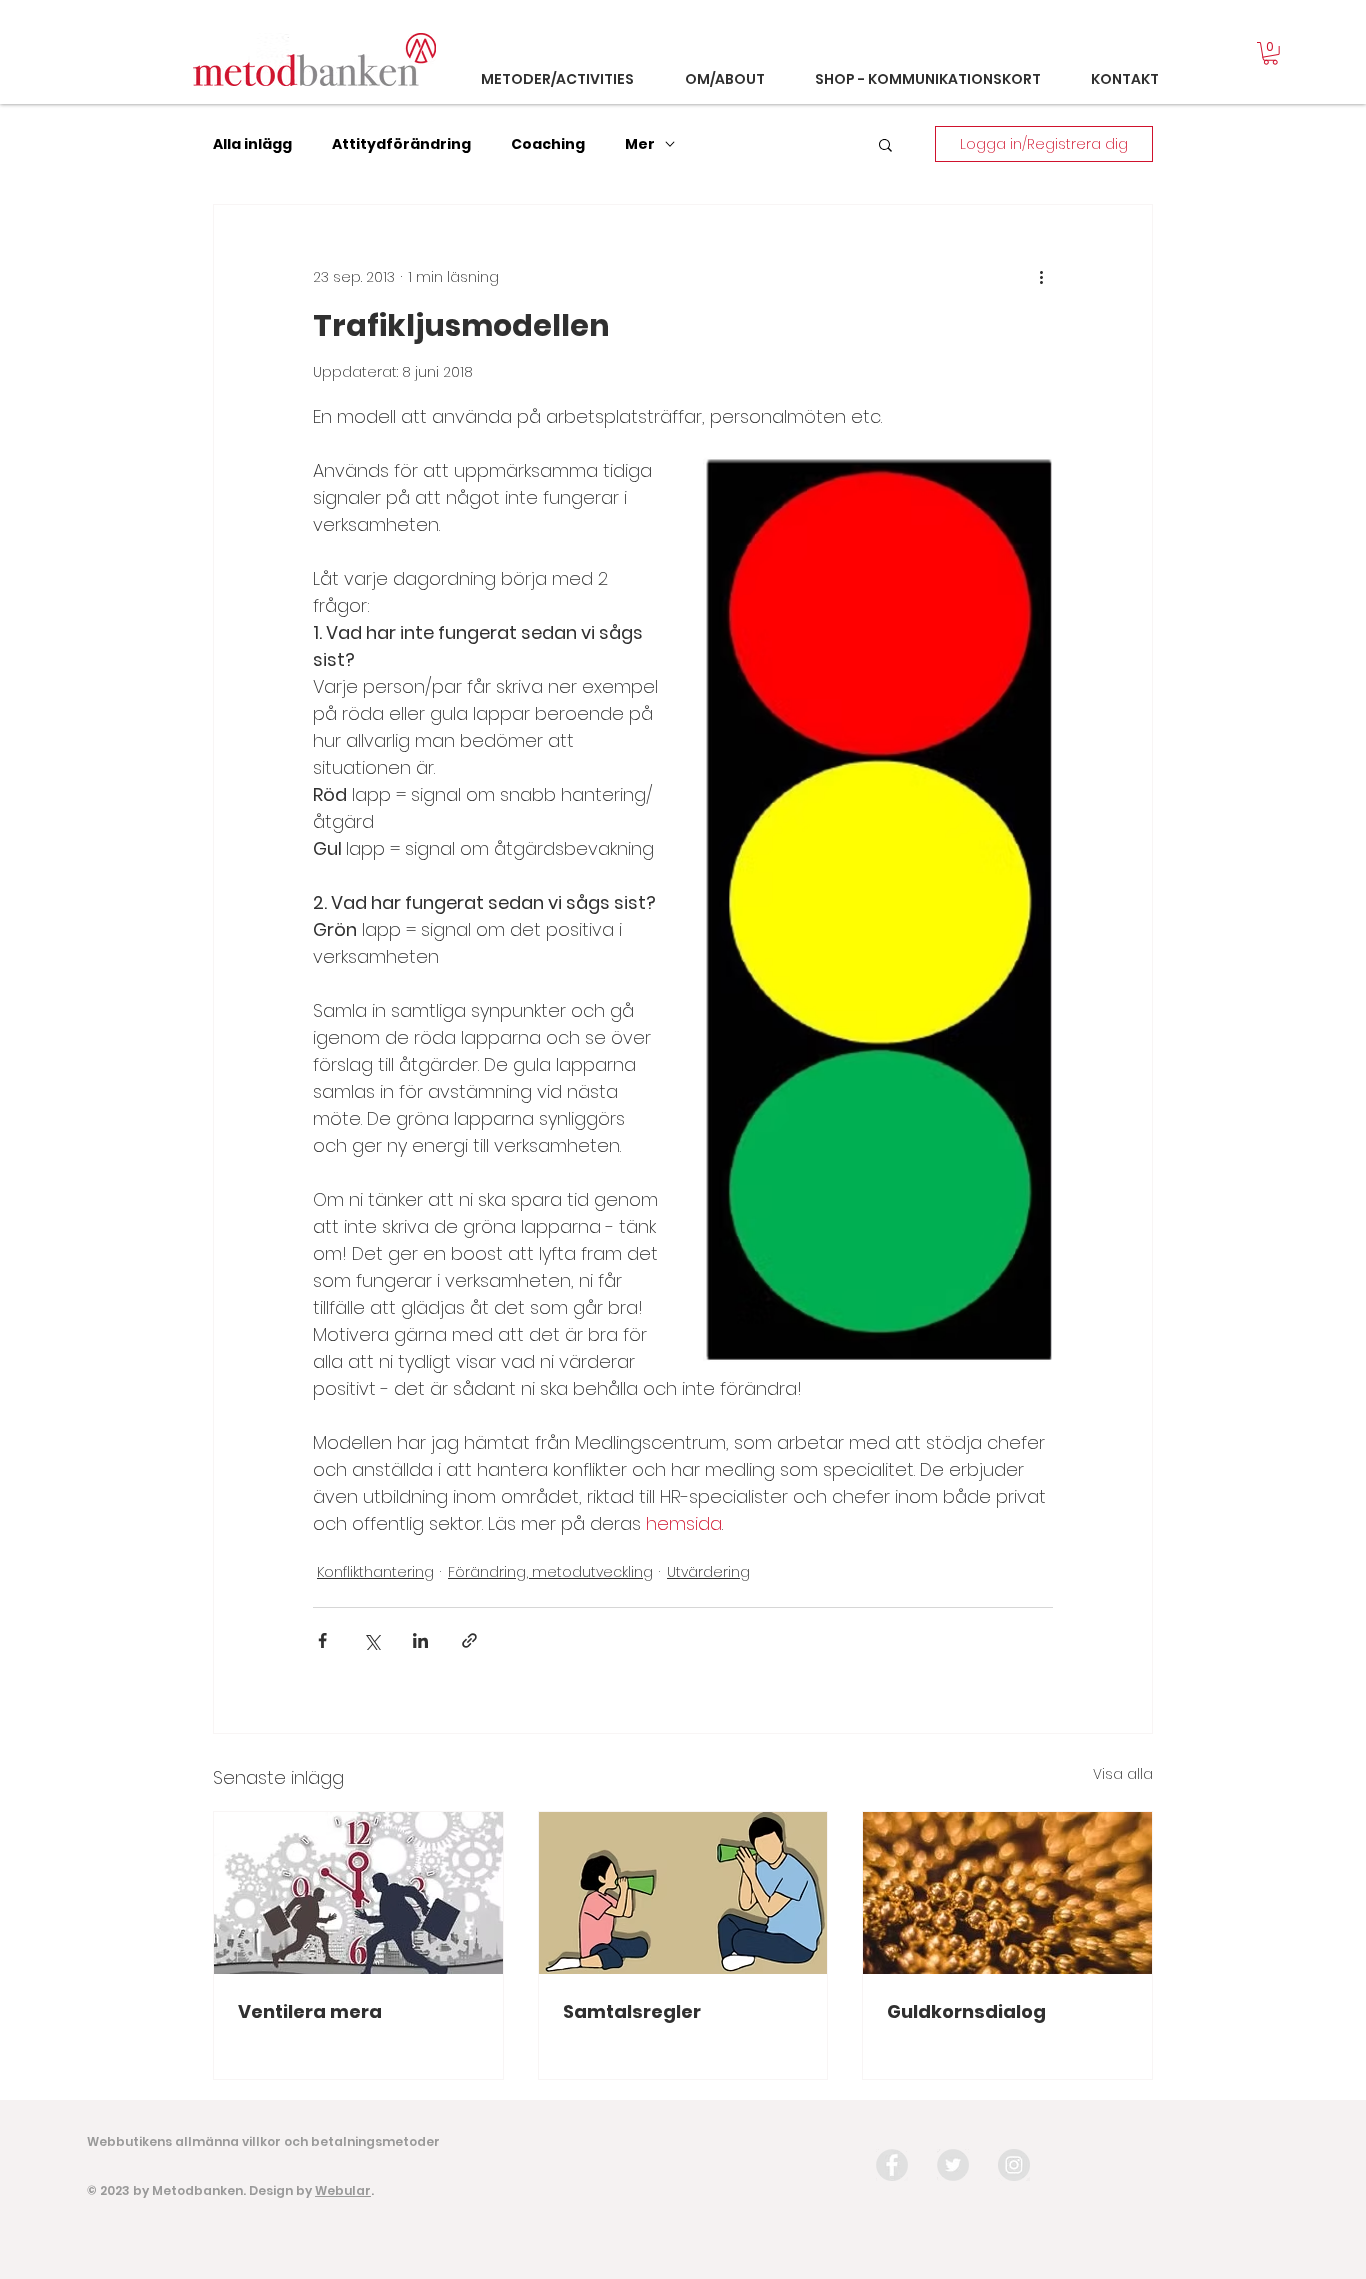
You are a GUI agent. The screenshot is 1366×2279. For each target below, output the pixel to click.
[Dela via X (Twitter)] (371, 1640)
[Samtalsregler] (683, 1893)
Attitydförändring (401, 144)
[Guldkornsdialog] (1007, 1893)
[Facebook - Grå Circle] (892, 2165)
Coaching (548, 144)
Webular (343, 2190)
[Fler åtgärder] (1041, 277)
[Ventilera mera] (358, 1893)
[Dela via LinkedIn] (420, 1640)
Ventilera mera (310, 2011)
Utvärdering (708, 1572)
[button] (1270, 53)
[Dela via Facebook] (322, 1640)
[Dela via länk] (469, 1640)
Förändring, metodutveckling (550, 1572)
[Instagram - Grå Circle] (1014, 2165)
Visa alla (1123, 1774)
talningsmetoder (384, 2141)
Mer (640, 144)
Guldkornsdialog (966, 2011)
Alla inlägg (252, 144)
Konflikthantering (375, 1572)
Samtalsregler (632, 2011)
